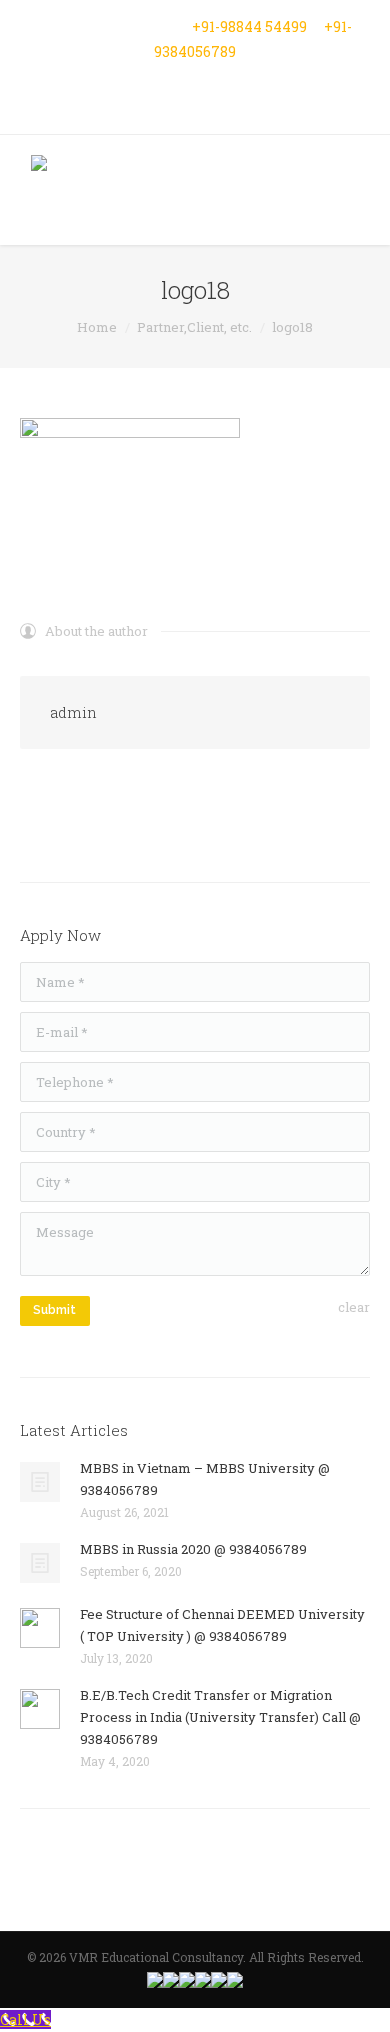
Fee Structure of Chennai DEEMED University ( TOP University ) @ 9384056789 (222, 1625)
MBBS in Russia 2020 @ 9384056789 (193, 1549)
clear (354, 1307)
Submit (54, 1310)
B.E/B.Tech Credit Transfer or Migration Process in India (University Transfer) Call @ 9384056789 (220, 1717)
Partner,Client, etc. (194, 327)
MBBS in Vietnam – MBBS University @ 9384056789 (205, 1479)
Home (97, 327)
